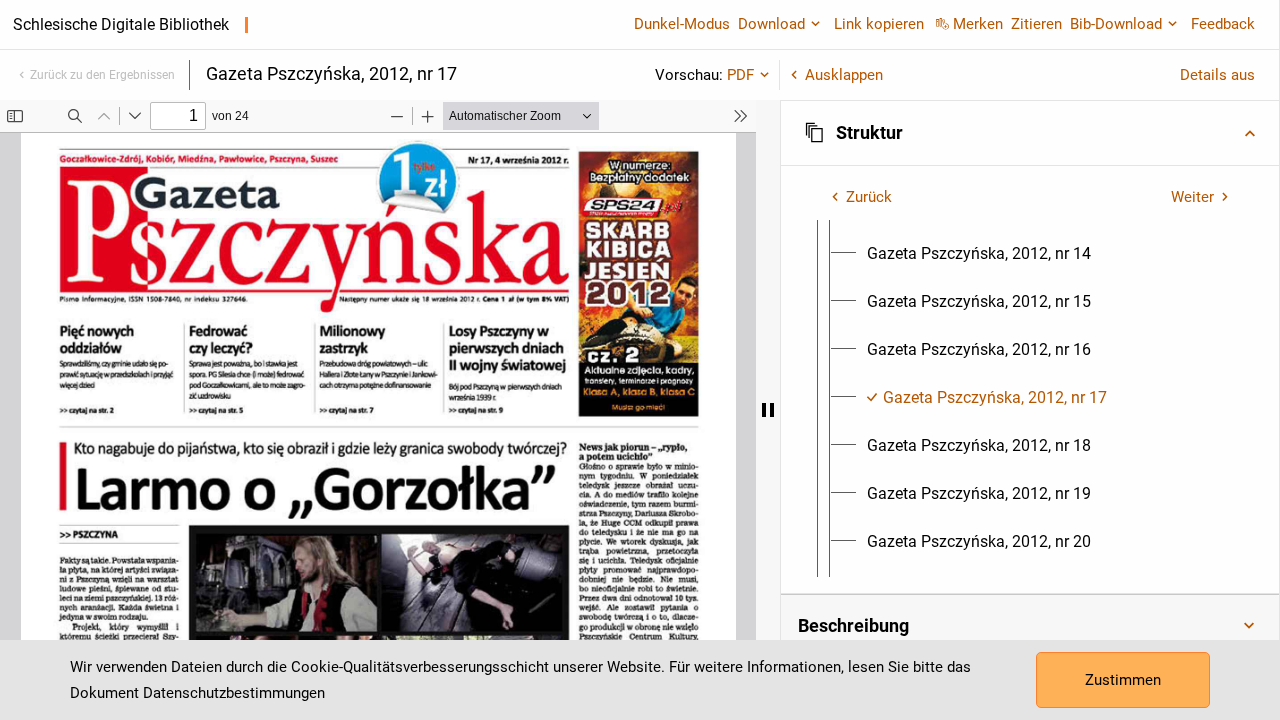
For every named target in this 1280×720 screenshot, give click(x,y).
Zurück (869, 197)
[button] (1030, 133)
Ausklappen (844, 75)
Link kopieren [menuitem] (879, 24)
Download (771, 24)
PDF (740, 75)
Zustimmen (1123, 680)
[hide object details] (768, 410)
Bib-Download (1116, 24)
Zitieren (1036, 24)
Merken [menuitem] (978, 24)
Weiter (1192, 197)
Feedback (1223, 24)
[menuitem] (979, 254)
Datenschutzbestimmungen (234, 693)
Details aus (1217, 75)
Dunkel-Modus (682, 24)
